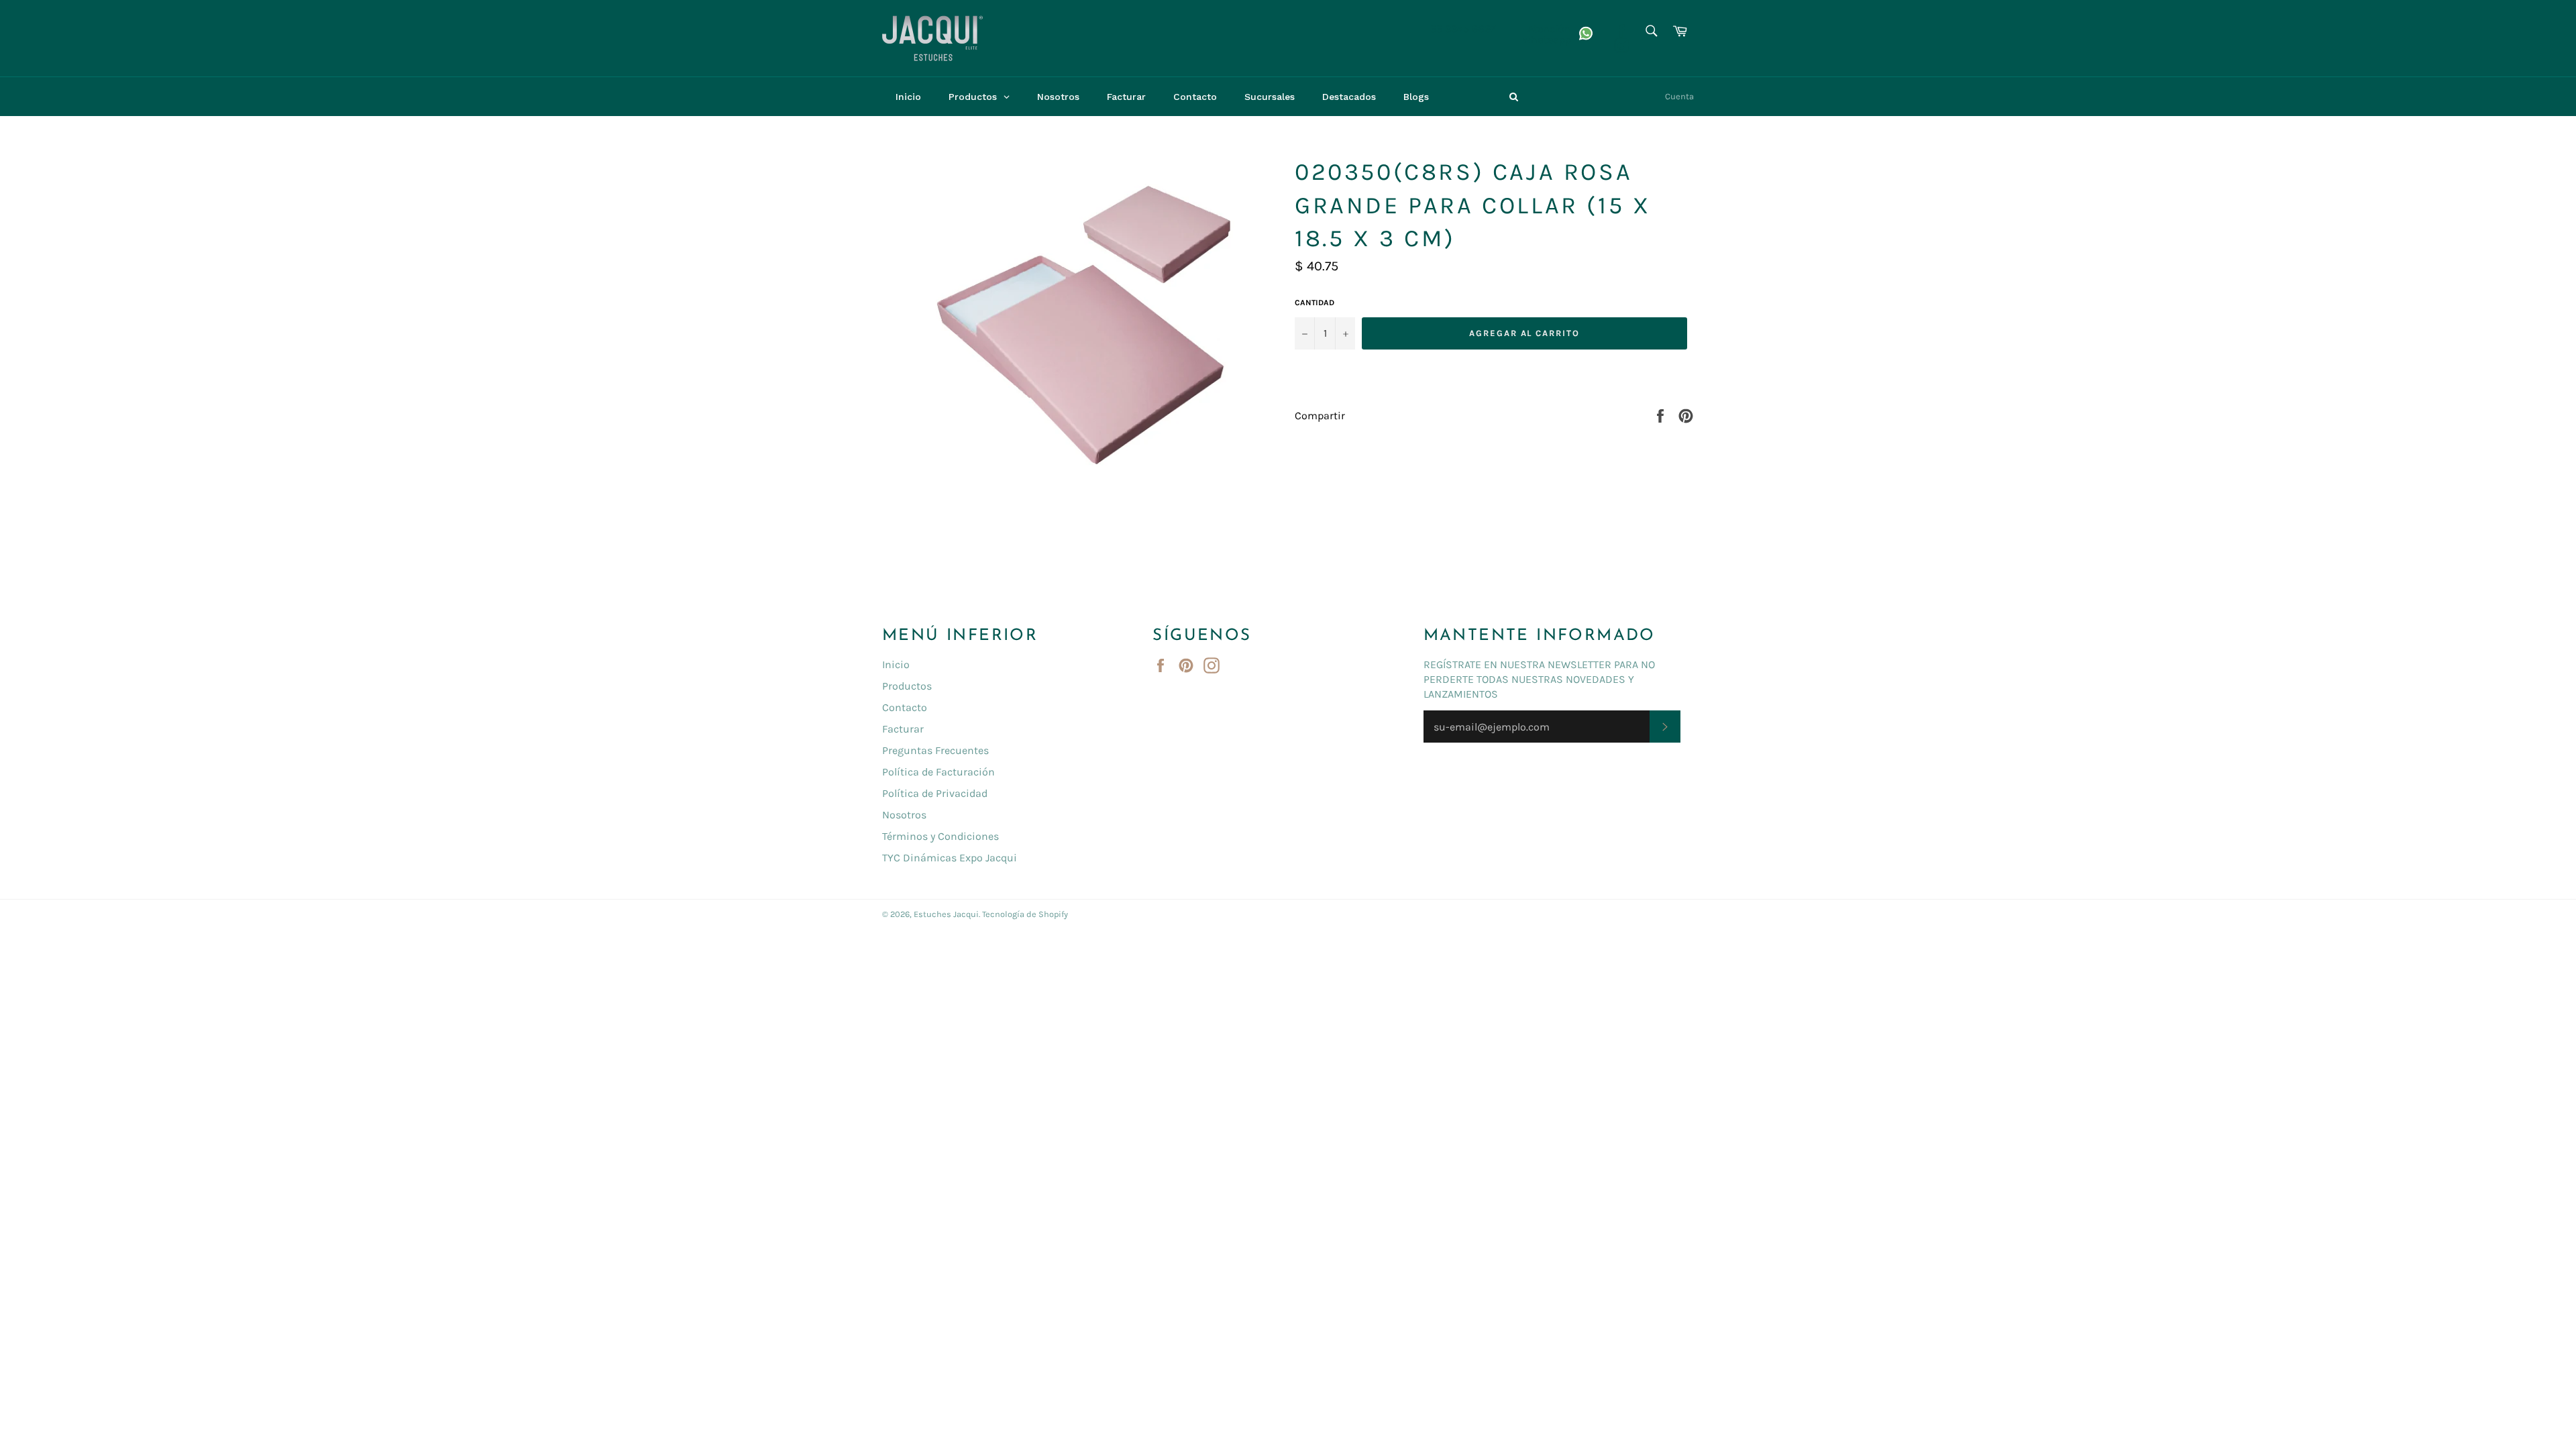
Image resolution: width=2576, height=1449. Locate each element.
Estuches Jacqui (946, 914)
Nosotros (904, 815)
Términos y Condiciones (941, 836)
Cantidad (1314, 303)
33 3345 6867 (1463, 29)
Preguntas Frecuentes (935, 750)
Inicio (896, 664)
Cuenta (1679, 96)
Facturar (903, 729)
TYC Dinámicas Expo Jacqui (950, 858)
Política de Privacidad (935, 793)
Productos (907, 686)
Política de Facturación (938, 772)
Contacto (905, 707)
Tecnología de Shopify (1025, 914)
